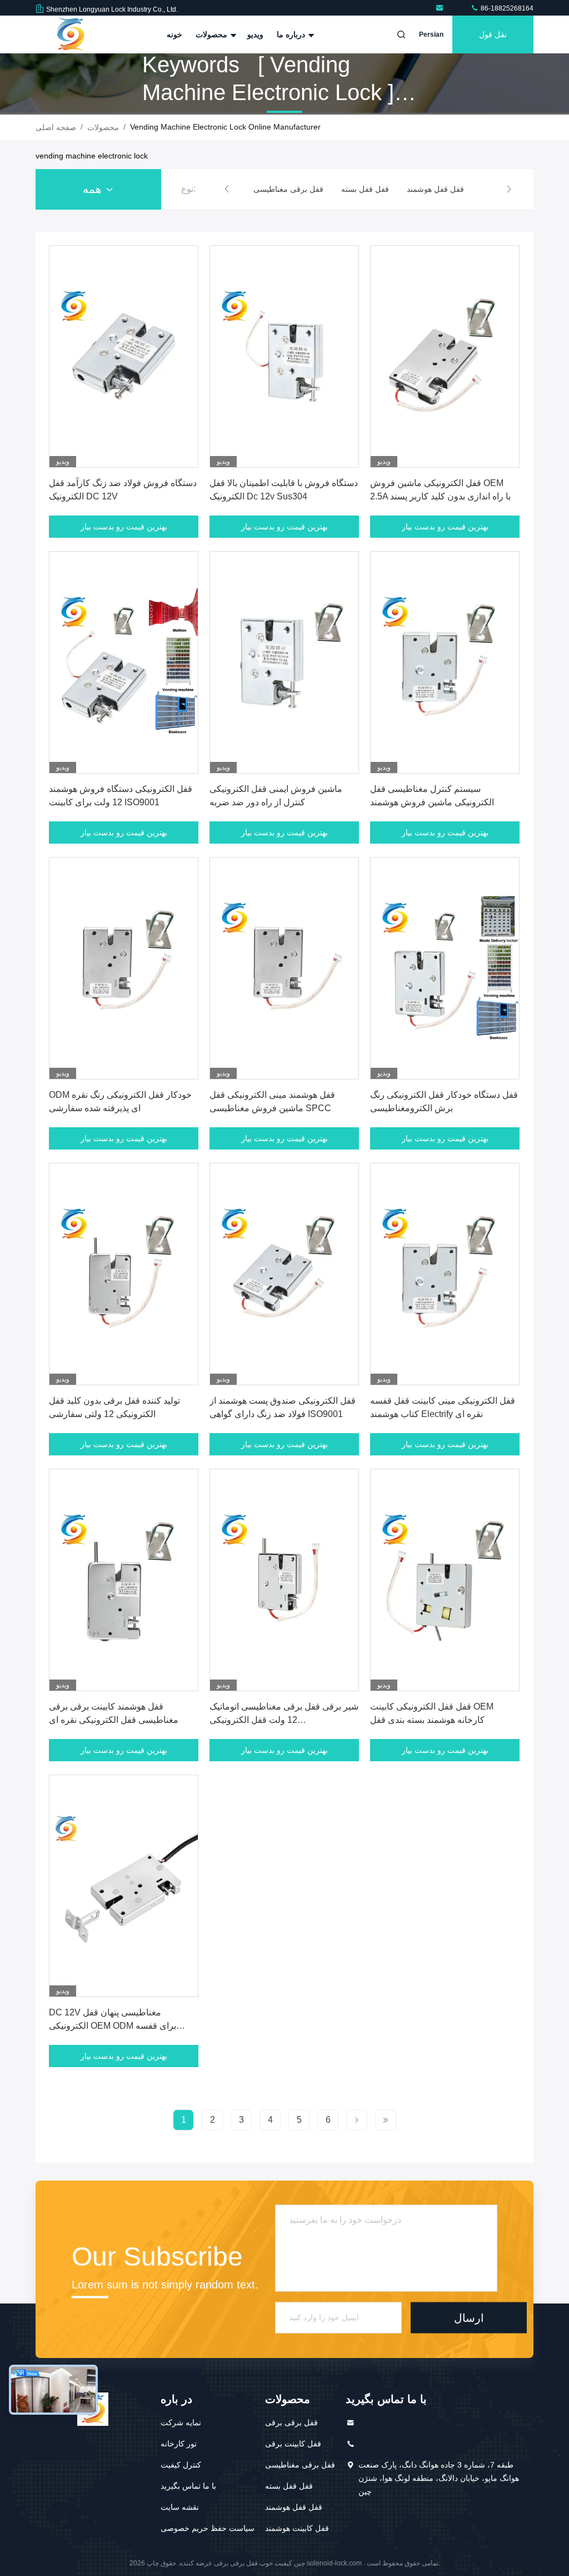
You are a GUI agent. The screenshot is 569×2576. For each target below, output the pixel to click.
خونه (174, 34)
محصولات (213, 34)
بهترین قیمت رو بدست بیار (124, 527)
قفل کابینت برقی (293, 2444)
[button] (227, 189)
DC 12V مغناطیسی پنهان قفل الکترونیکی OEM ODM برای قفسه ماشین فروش (113, 2026)
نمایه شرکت (181, 2423)
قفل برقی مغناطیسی (300, 2465)
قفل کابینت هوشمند (297, 2528)
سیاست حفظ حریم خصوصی (208, 2528)
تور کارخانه (179, 2444)
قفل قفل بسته (289, 2486)
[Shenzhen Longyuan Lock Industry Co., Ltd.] (441, 8)
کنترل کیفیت (181, 2465)
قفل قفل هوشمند (294, 2507)
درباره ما (292, 34)
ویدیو (255, 34)
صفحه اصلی (56, 127)
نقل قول (493, 34)
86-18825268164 (506, 8)
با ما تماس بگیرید (188, 2486)
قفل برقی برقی (291, 2423)
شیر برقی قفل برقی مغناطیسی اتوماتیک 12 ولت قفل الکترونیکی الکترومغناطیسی (284, 1720)
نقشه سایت (180, 2507)
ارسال (469, 2318)
